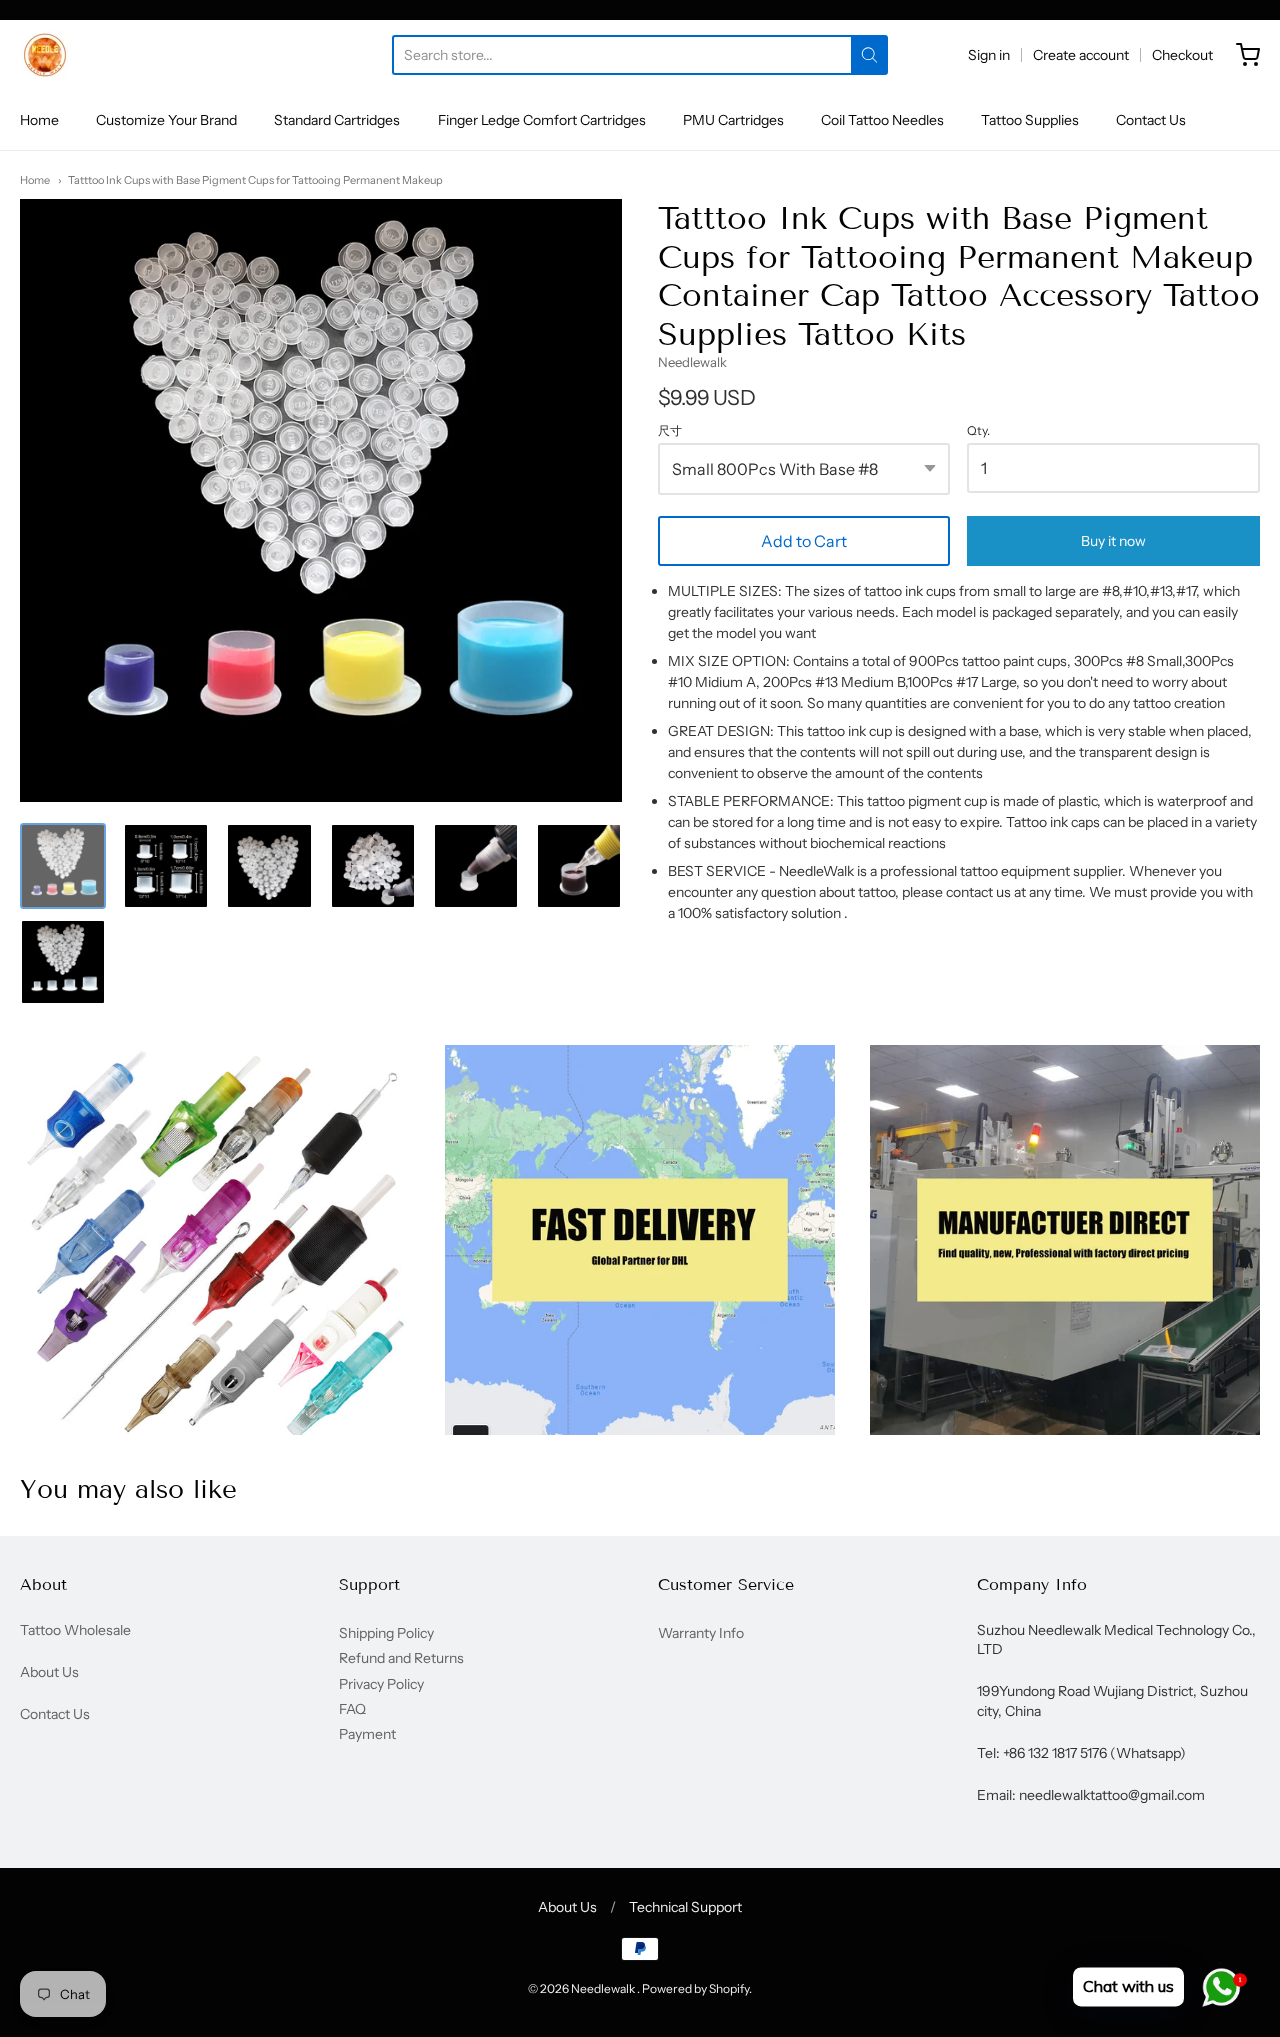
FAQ (352, 1709)
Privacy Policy (381, 1684)
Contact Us (1151, 120)
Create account (1081, 55)
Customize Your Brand (166, 120)
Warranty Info (701, 1633)
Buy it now (1113, 541)
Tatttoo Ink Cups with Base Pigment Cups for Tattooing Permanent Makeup (255, 180)
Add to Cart (804, 541)
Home (39, 120)
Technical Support (685, 1907)
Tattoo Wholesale (75, 1630)
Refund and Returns (401, 1658)
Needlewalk (692, 362)
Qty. (978, 431)
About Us (49, 1672)
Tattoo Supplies (1030, 120)
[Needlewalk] (45, 55)
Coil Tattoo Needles (882, 120)
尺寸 (670, 431)
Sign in (989, 55)
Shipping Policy (386, 1633)
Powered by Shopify (695, 1988)
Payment (367, 1734)
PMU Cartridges (733, 120)
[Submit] (869, 55)
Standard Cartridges (337, 120)
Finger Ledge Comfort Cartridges (542, 120)
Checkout (1182, 55)
